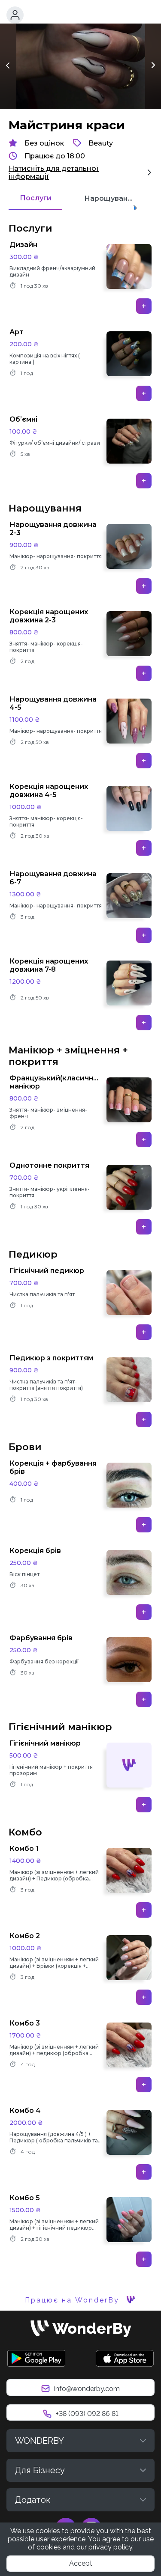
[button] (15, 15)
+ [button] (144, 306)
